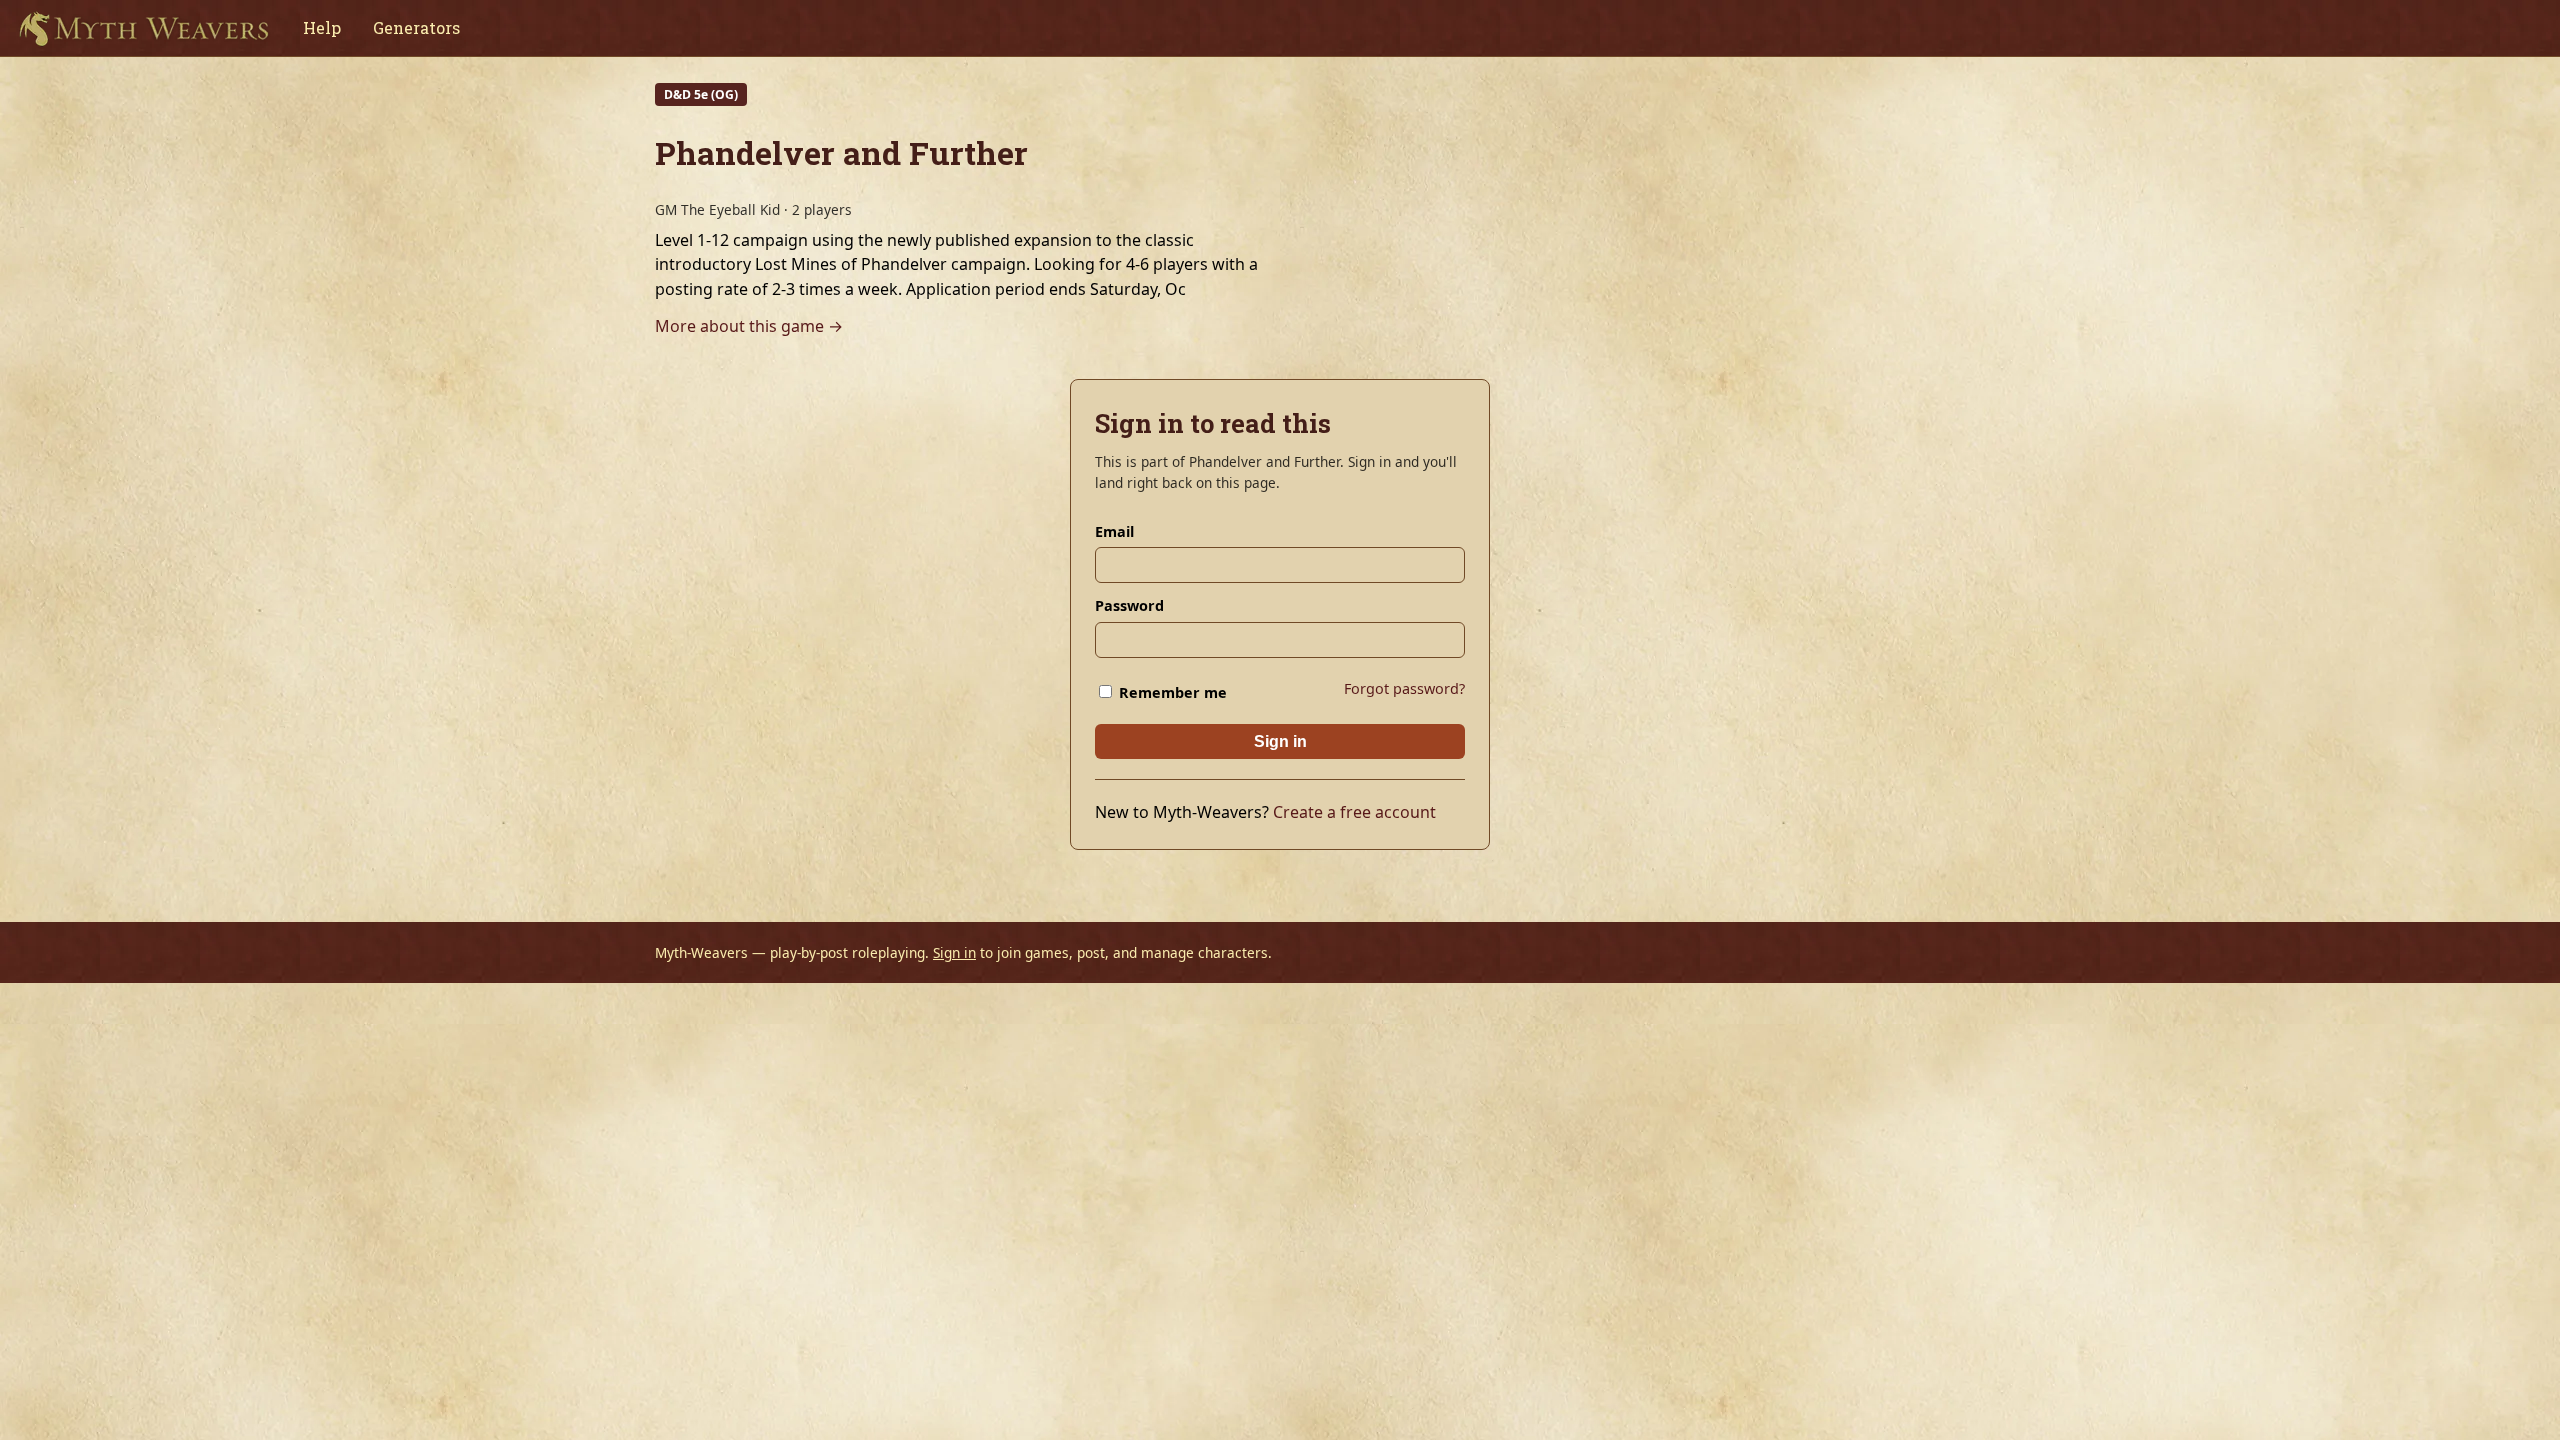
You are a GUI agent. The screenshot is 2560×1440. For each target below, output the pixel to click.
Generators (416, 27)
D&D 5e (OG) (701, 94)
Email (1114, 531)
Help (322, 27)
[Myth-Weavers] (143, 28)
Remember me (1171, 692)
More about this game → (749, 326)
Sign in (1280, 741)
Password (1129, 605)
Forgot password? (1404, 688)
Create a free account (1354, 812)
